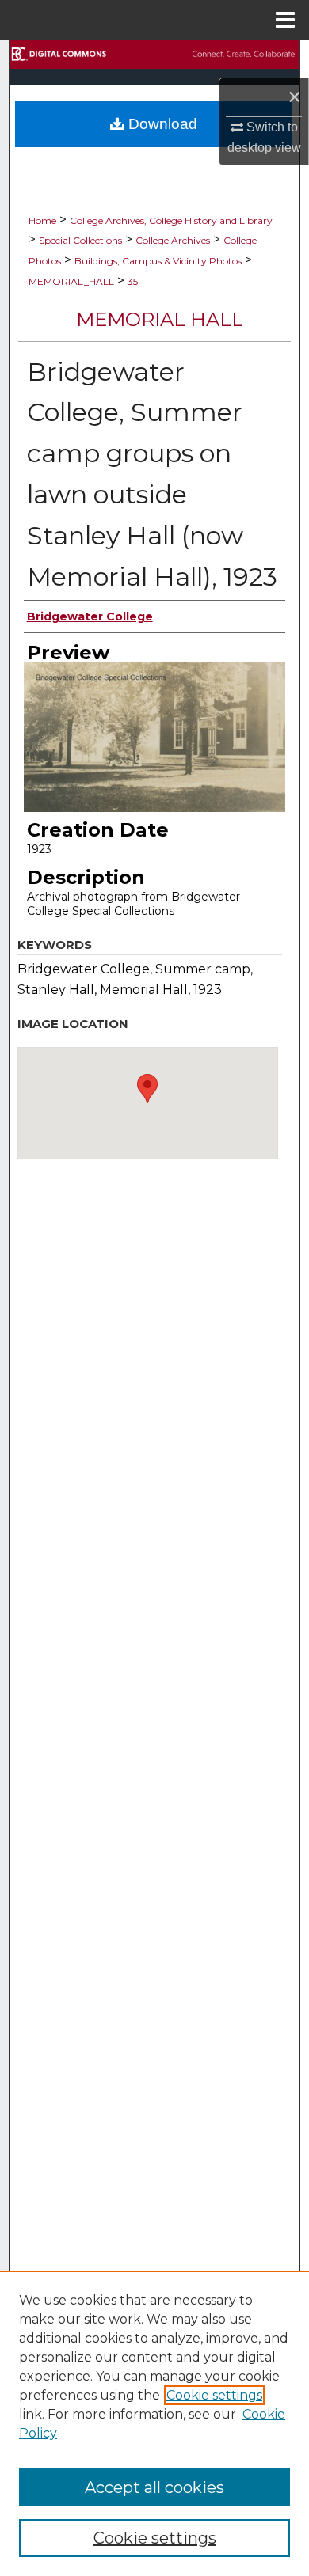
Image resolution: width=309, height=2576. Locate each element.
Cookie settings (214, 2395)
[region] (154, 2423)
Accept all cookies (154, 2487)
